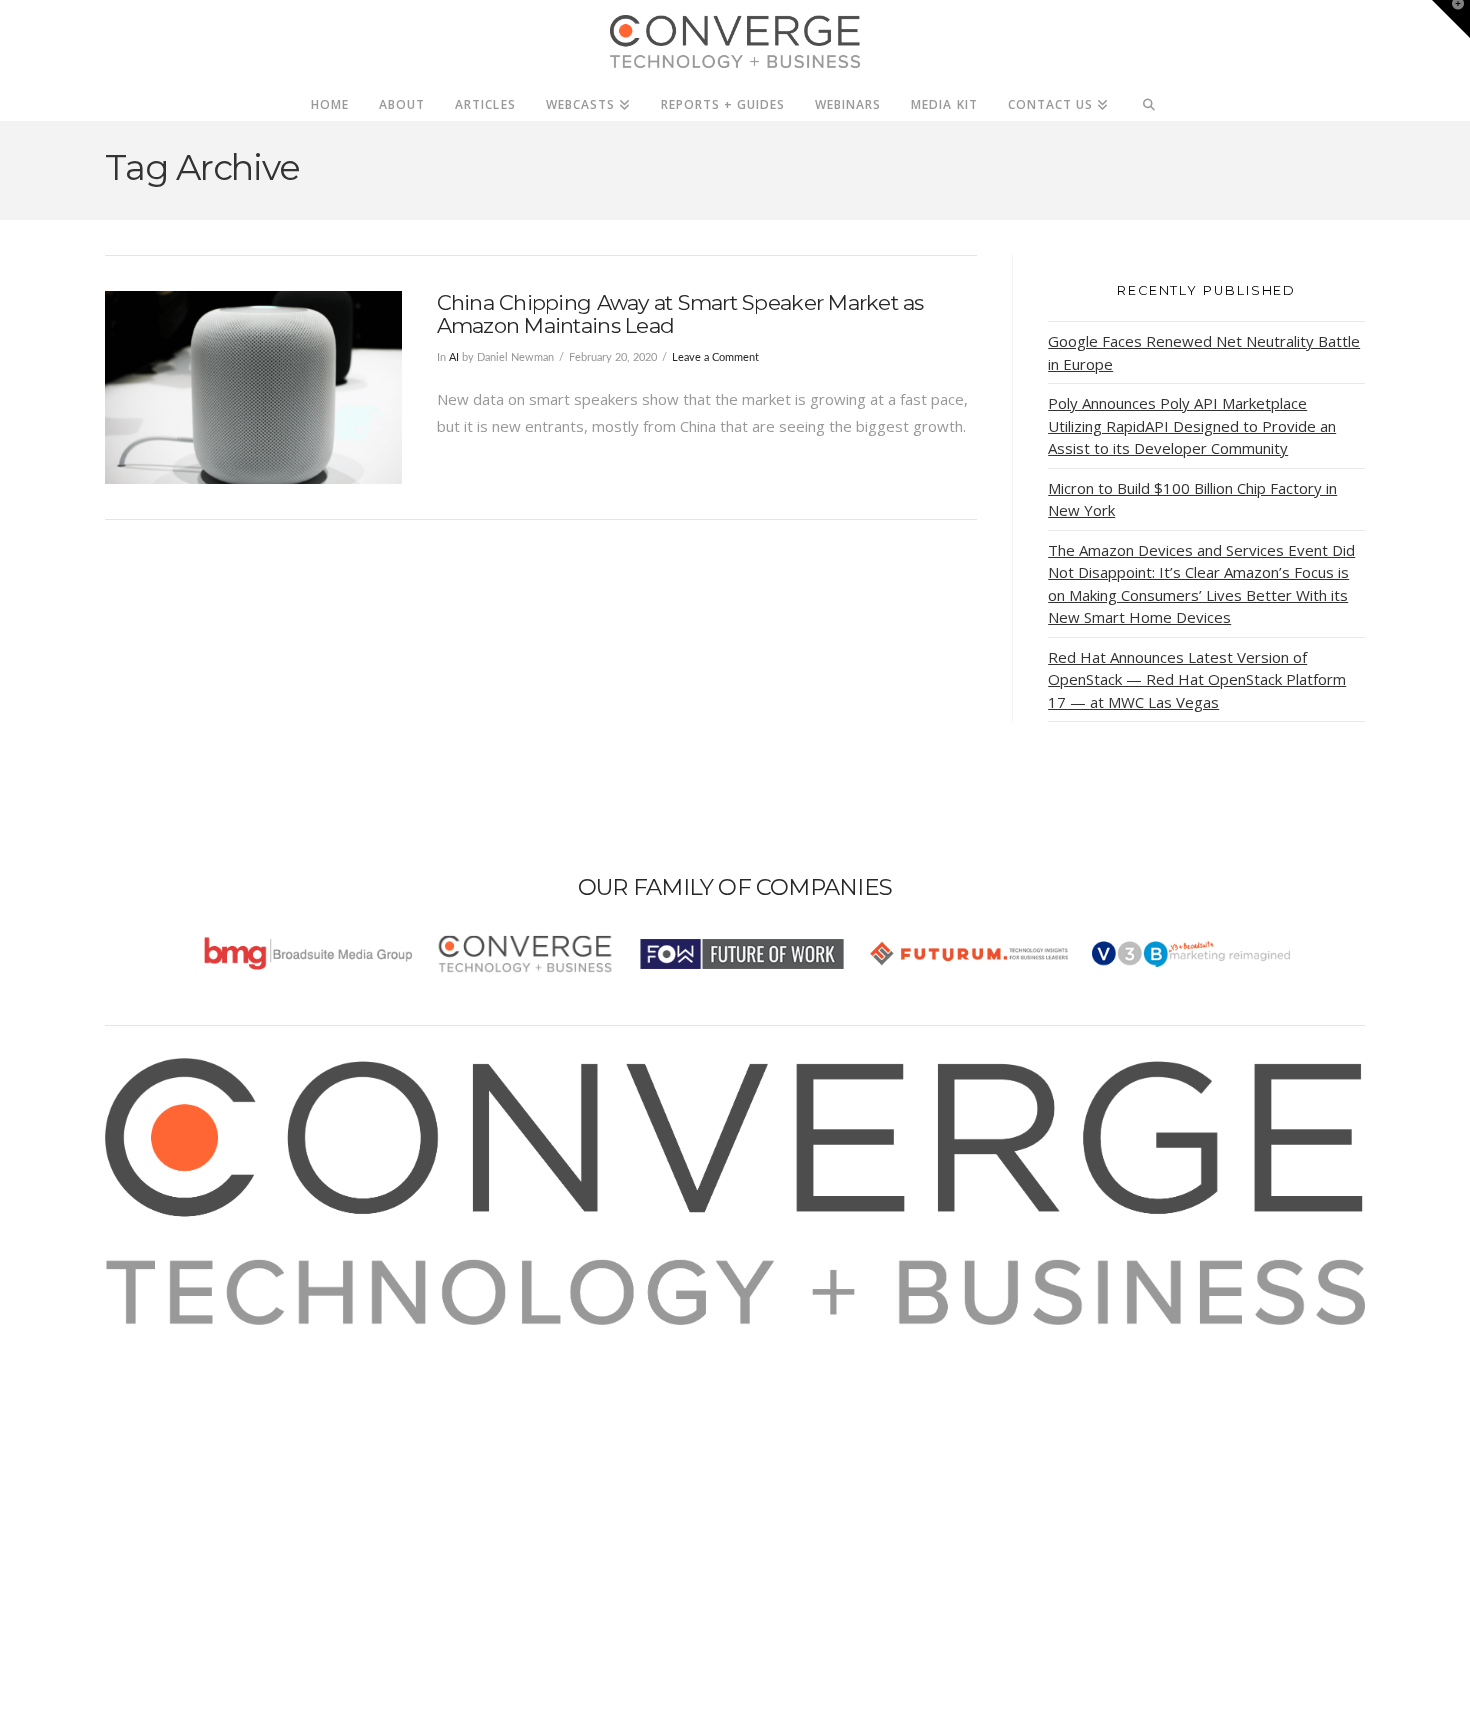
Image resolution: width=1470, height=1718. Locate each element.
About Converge (186, 1338)
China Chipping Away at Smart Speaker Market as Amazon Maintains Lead (680, 314)
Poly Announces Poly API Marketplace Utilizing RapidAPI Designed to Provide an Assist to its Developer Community (1192, 425)
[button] (1451, 19)
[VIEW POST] (253, 387)
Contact (156, 1473)
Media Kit (162, 1365)
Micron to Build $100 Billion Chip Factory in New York (1192, 499)
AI (454, 357)
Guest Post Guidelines (207, 1446)
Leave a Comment (715, 357)
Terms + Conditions (197, 1392)
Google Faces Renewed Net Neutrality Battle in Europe (1204, 352)
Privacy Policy (177, 1419)
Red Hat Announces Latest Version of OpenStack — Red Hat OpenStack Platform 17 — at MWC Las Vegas (1197, 679)
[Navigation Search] (1149, 99)
